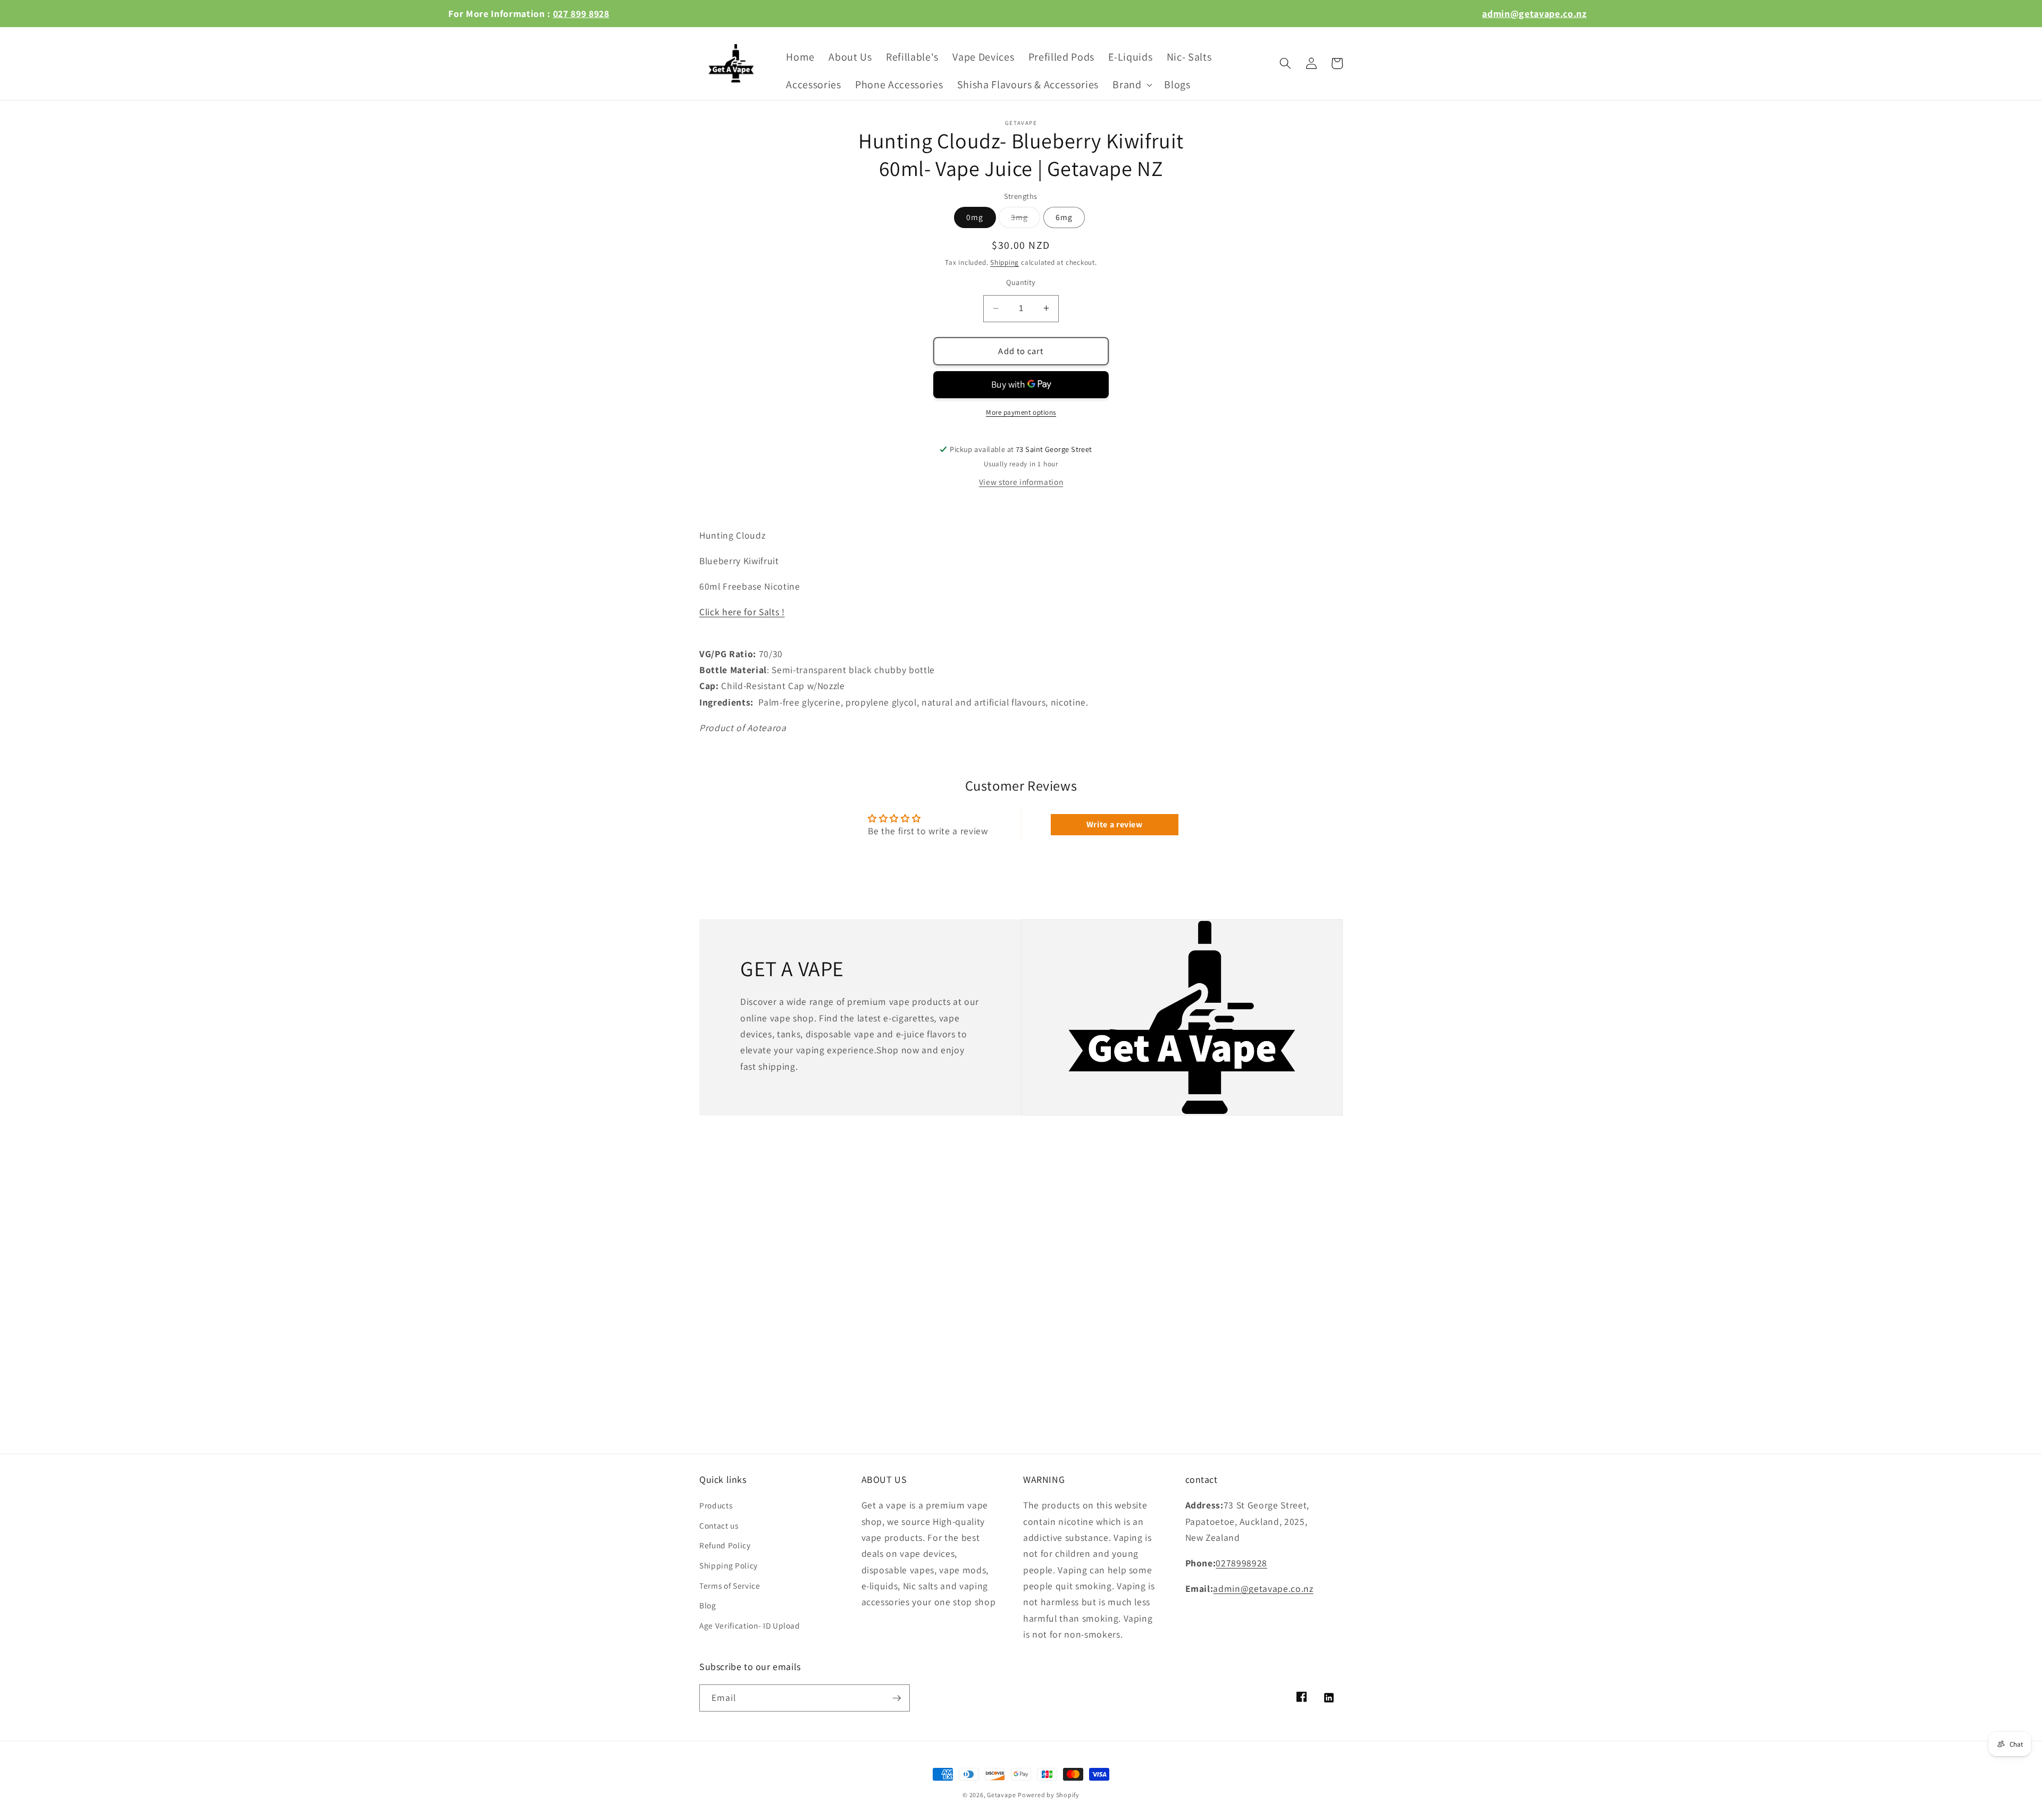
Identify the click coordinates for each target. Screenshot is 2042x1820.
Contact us (719, 1525)
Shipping (1005, 262)
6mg (1064, 217)
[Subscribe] (897, 1698)
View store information (1021, 481)
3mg (1026, 219)
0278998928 (1241, 1563)
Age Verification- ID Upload (750, 1625)
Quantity (1021, 282)
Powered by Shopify (1049, 1795)
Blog (708, 1605)
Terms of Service (730, 1586)
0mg (975, 217)
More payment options (1021, 412)
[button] (1131, 85)
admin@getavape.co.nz (1534, 14)
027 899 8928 (581, 14)
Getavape (1001, 1795)
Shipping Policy (729, 1565)
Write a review (1115, 824)
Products (716, 1505)
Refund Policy (725, 1545)
